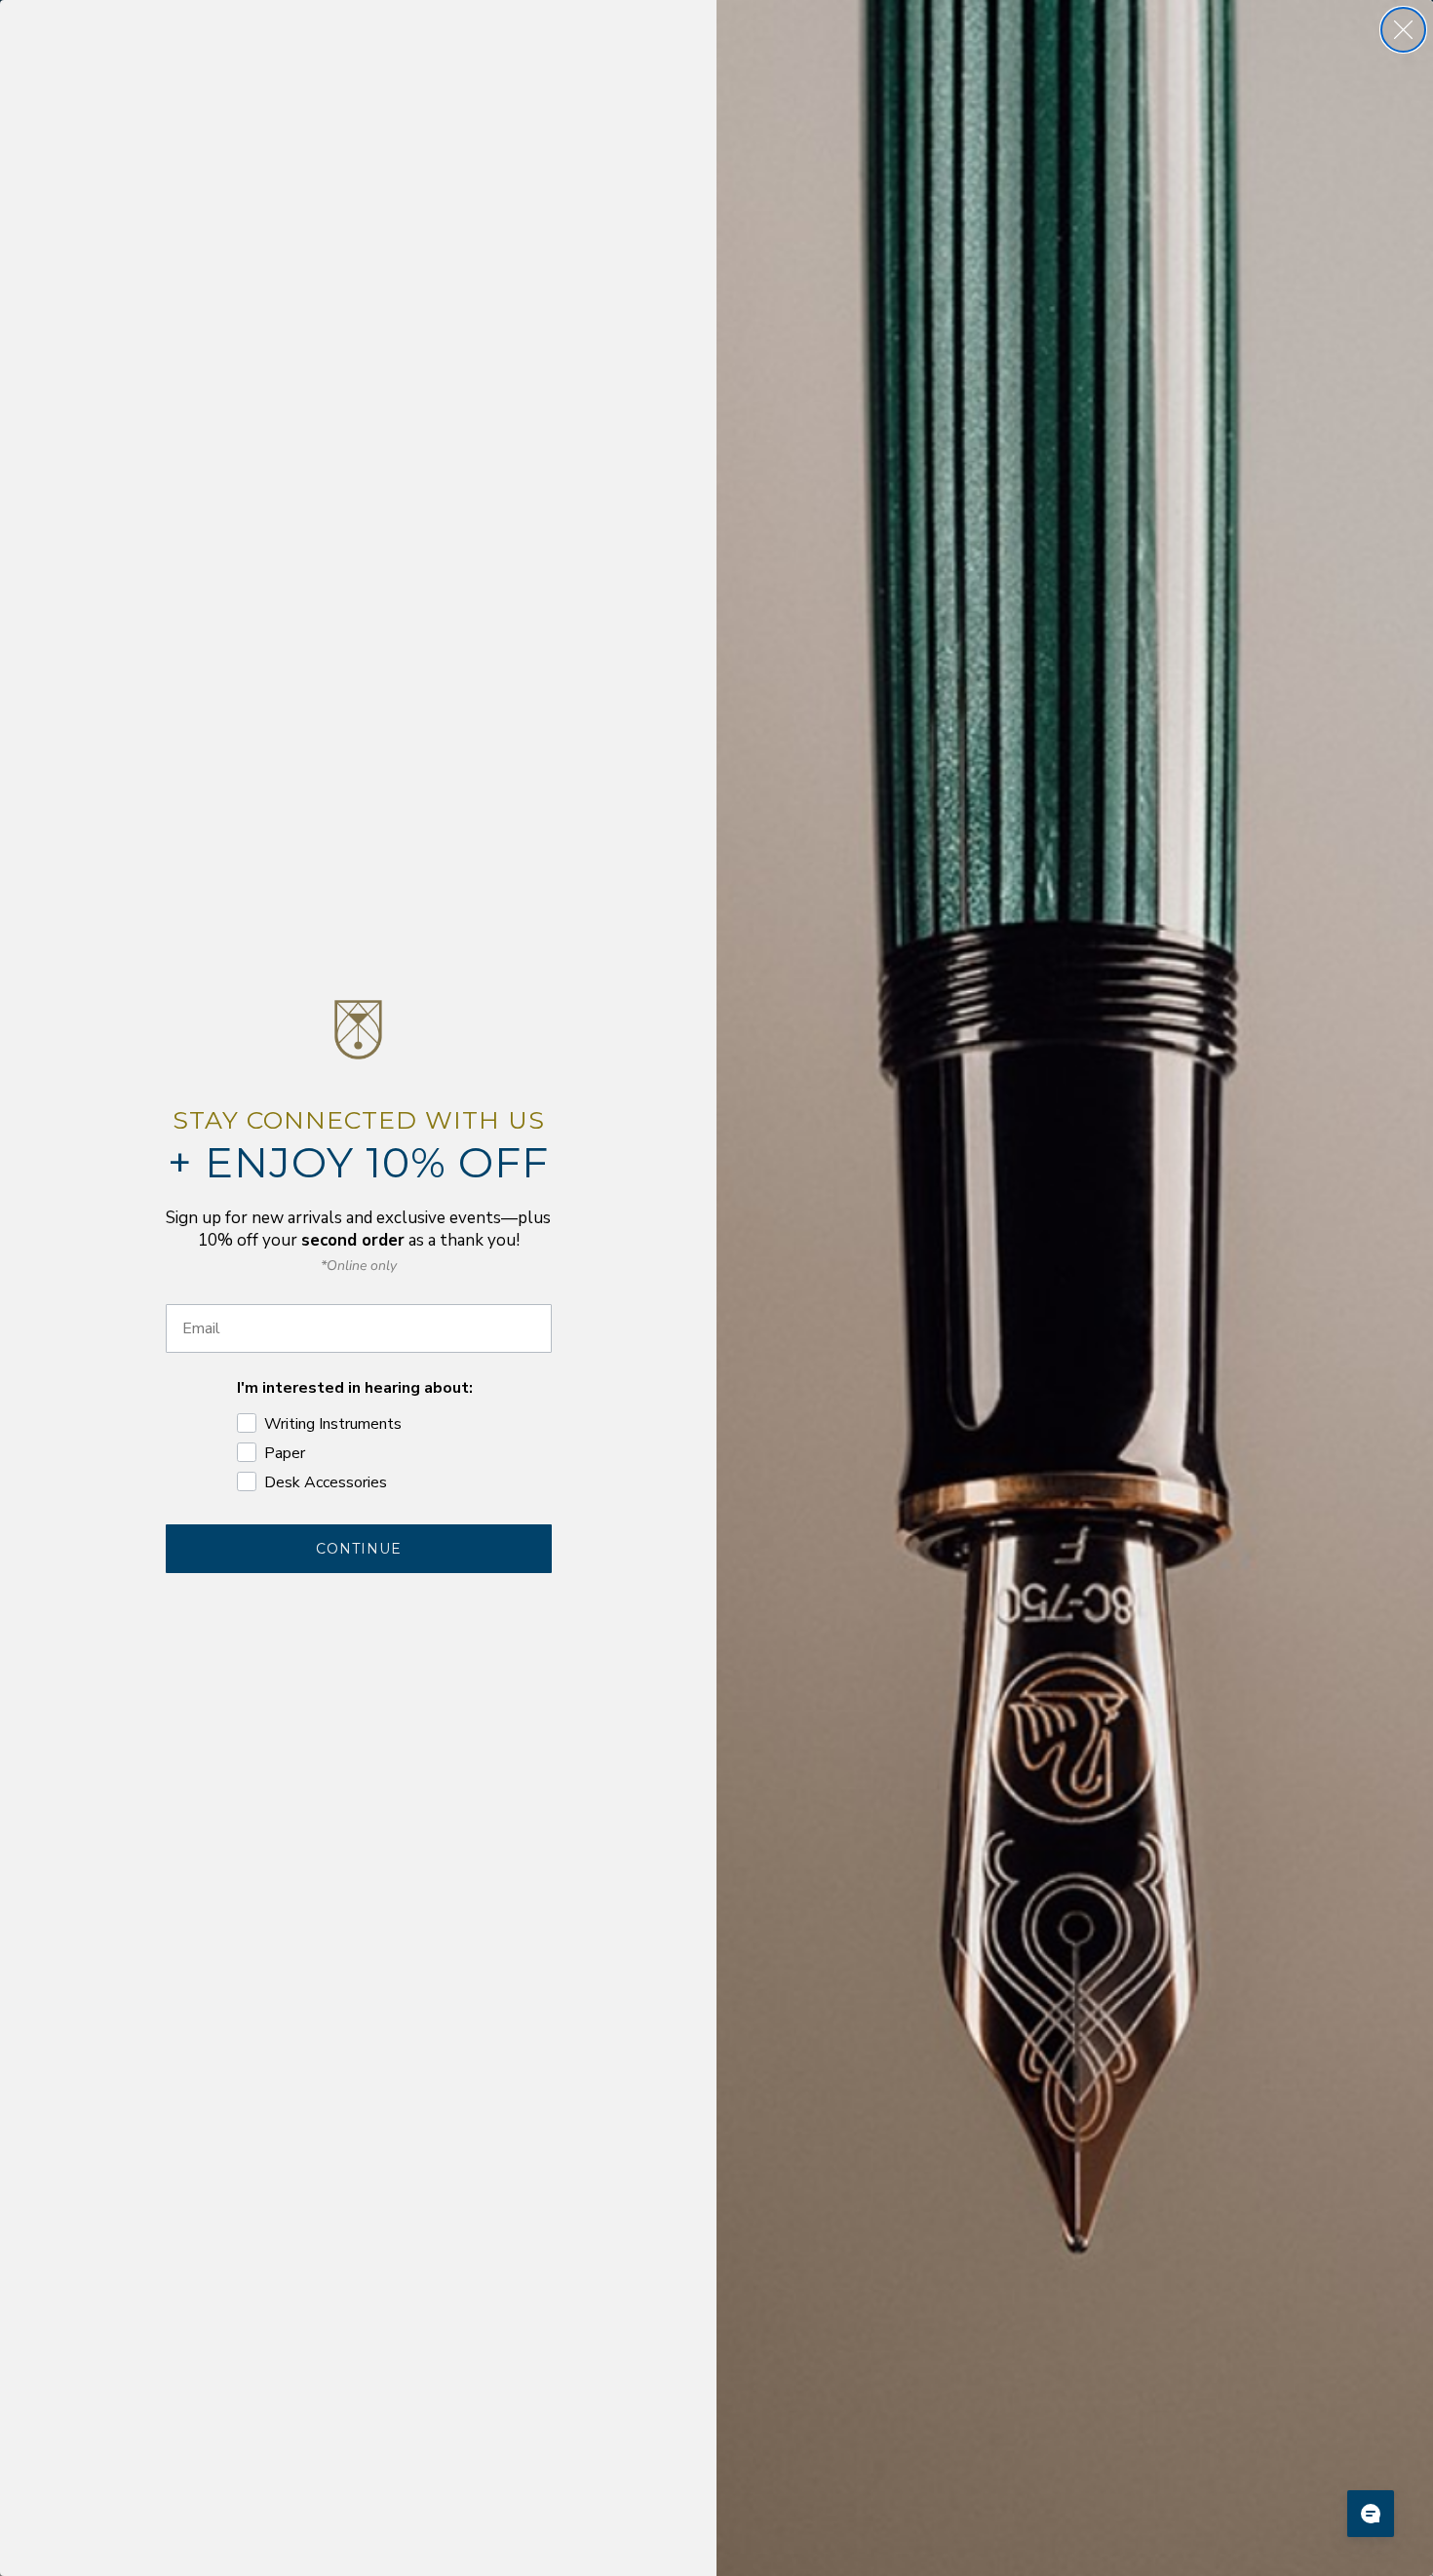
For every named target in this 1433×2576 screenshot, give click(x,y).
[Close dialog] (1403, 30)
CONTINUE (359, 1549)
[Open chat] (1371, 2514)
